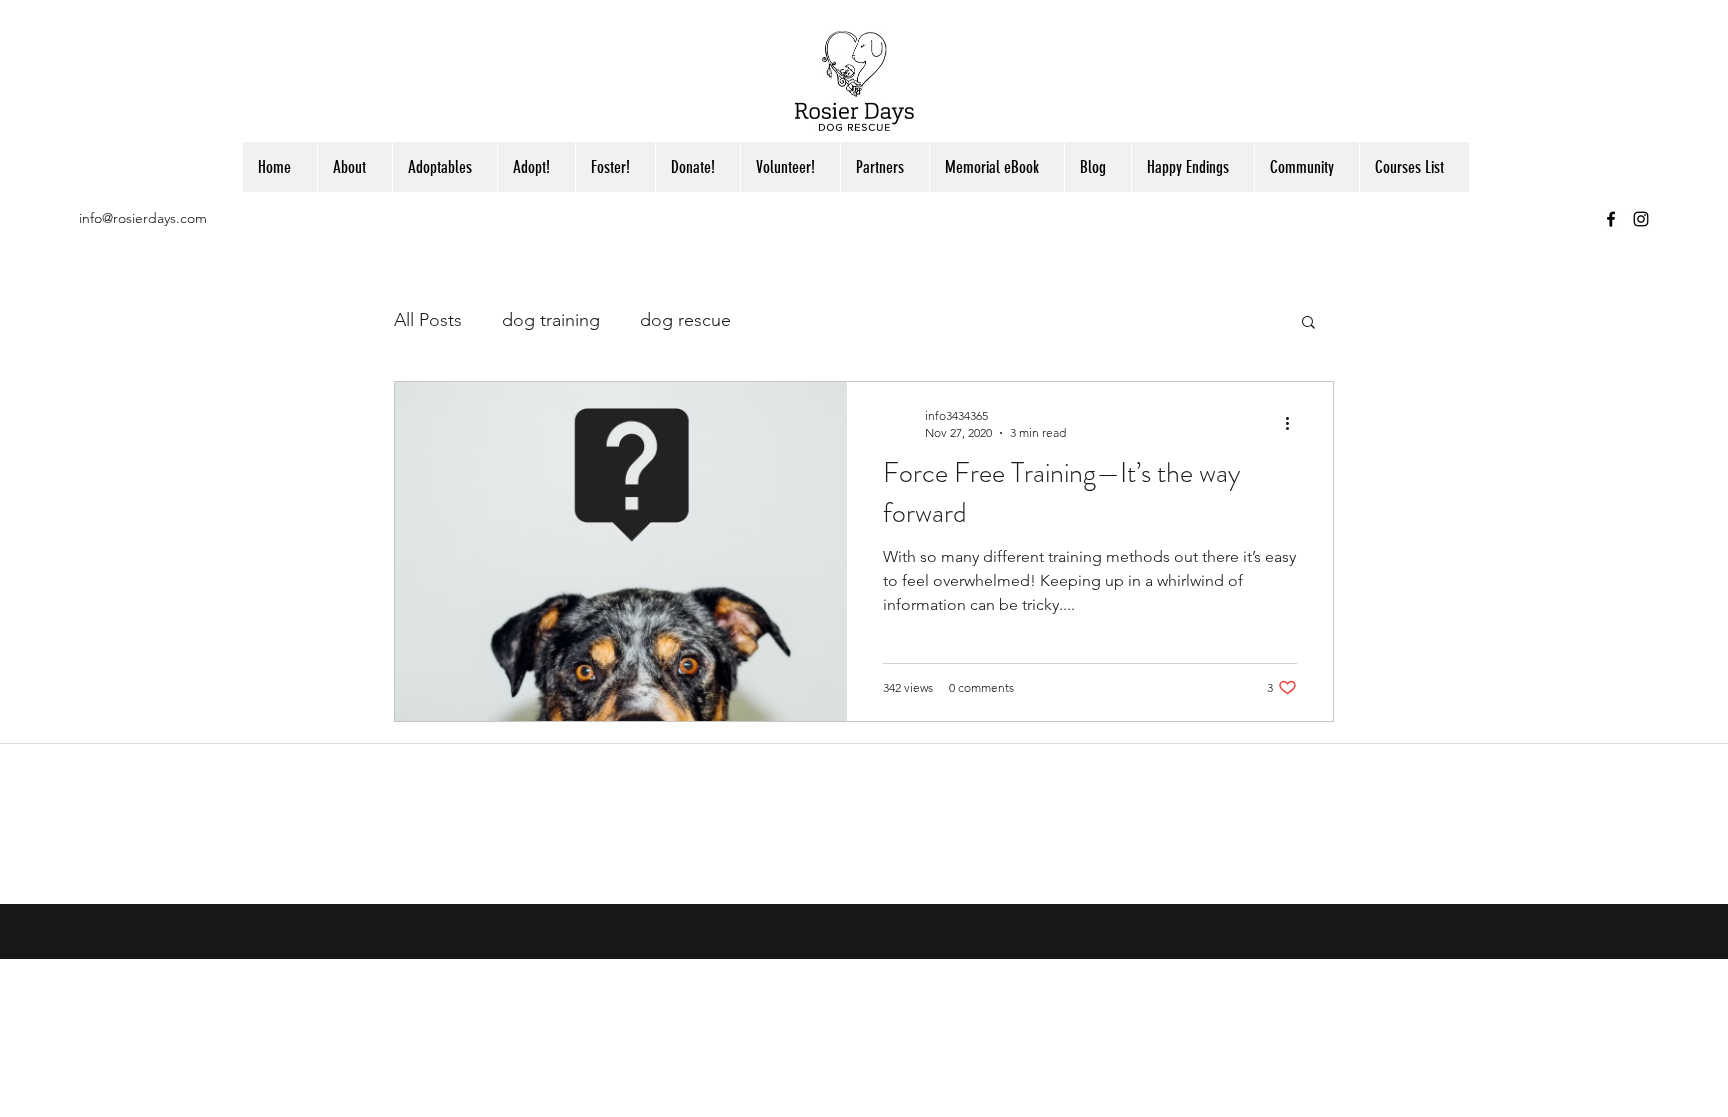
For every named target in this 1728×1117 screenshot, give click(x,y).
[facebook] (1611, 219)
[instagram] (1641, 219)
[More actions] (1294, 423)
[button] (1308, 323)
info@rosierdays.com (143, 218)
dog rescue (685, 320)
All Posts (428, 320)
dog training (551, 320)
